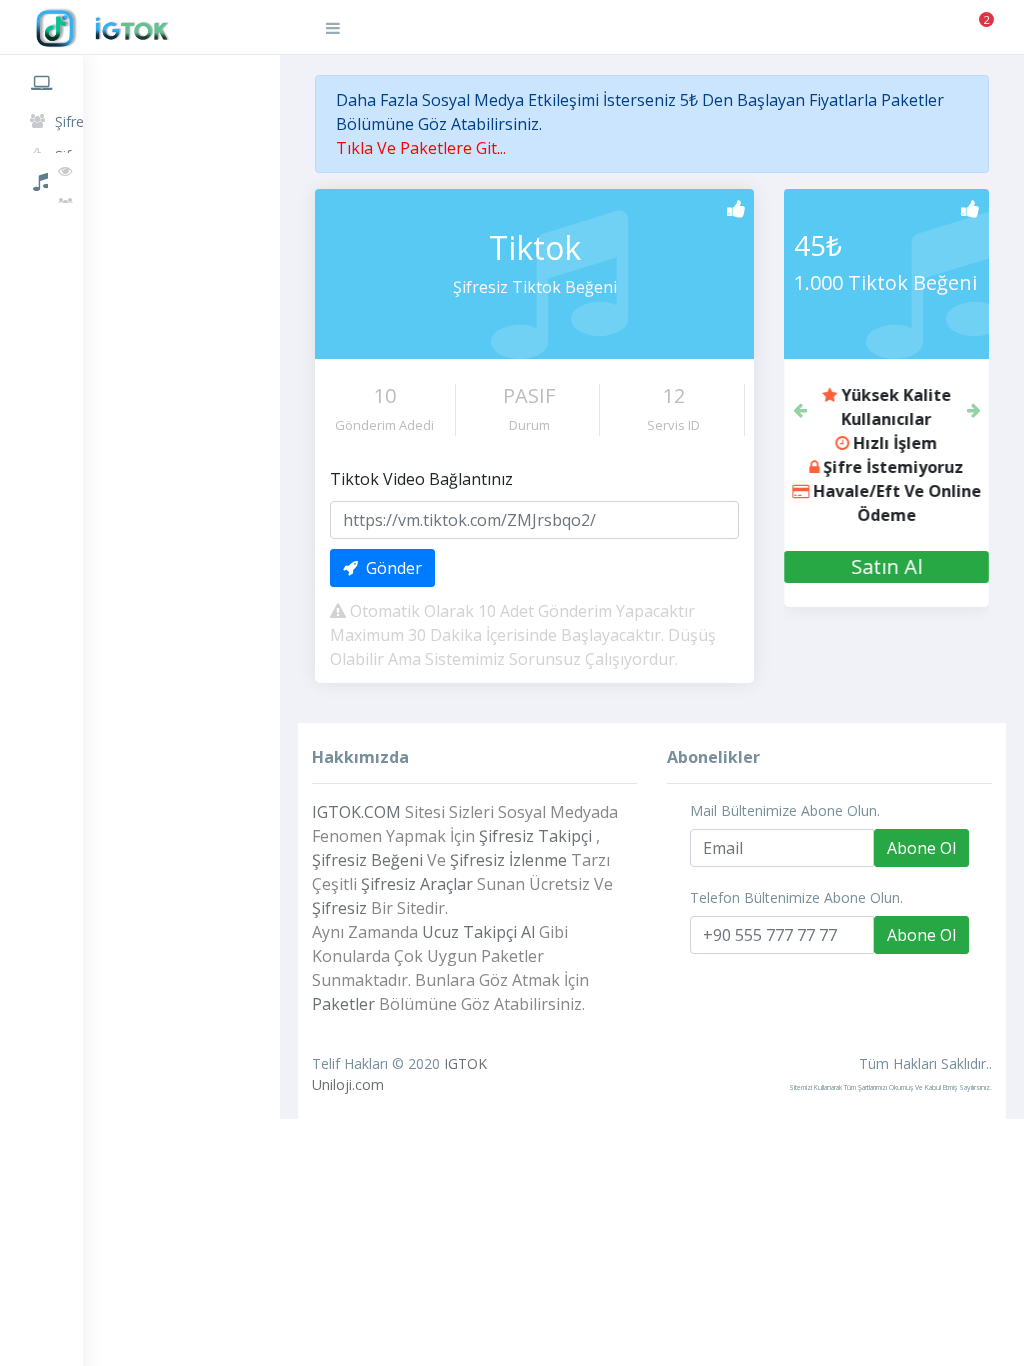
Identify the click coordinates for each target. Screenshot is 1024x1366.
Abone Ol (921, 848)
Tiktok (41, 178)
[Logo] (155, 28)
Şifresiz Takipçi (535, 836)
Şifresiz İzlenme (508, 860)
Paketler (41, 226)
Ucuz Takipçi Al (478, 932)
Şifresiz (339, 908)
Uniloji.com (348, 1084)
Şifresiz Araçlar (417, 884)
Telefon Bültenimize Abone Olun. (796, 897)
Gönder (390, 568)
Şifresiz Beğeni (367, 860)
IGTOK (465, 1063)
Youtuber (41, 272)
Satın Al (863, 566)
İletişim (41, 364)
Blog (41, 318)
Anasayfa (41, 79)
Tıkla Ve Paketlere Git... (421, 148)
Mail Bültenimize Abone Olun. (785, 810)
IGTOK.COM (356, 812)
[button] (799, 408)
